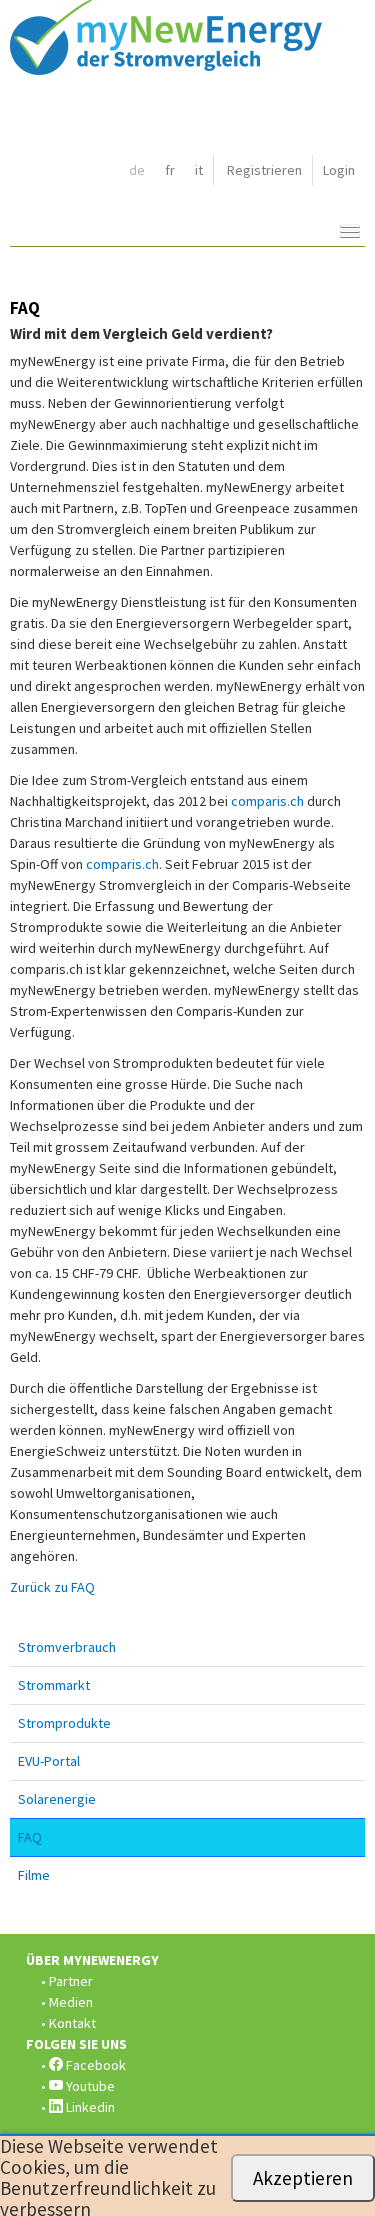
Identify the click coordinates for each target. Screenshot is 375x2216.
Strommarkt (54, 1685)
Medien (71, 2002)
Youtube (89, 2086)
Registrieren (264, 170)
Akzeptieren (303, 2178)
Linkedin (89, 2107)
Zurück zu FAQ (52, 1587)
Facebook (94, 2065)
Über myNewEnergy (92, 1960)
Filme (34, 1875)
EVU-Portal (49, 1761)
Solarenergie (57, 1799)
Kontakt (72, 2023)
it (199, 170)
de (137, 170)
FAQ (30, 1837)
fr (170, 170)
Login (339, 170)
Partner (71, 1981)
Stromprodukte (64, 1723)
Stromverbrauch (67, 1647)
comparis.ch (267, 801)
